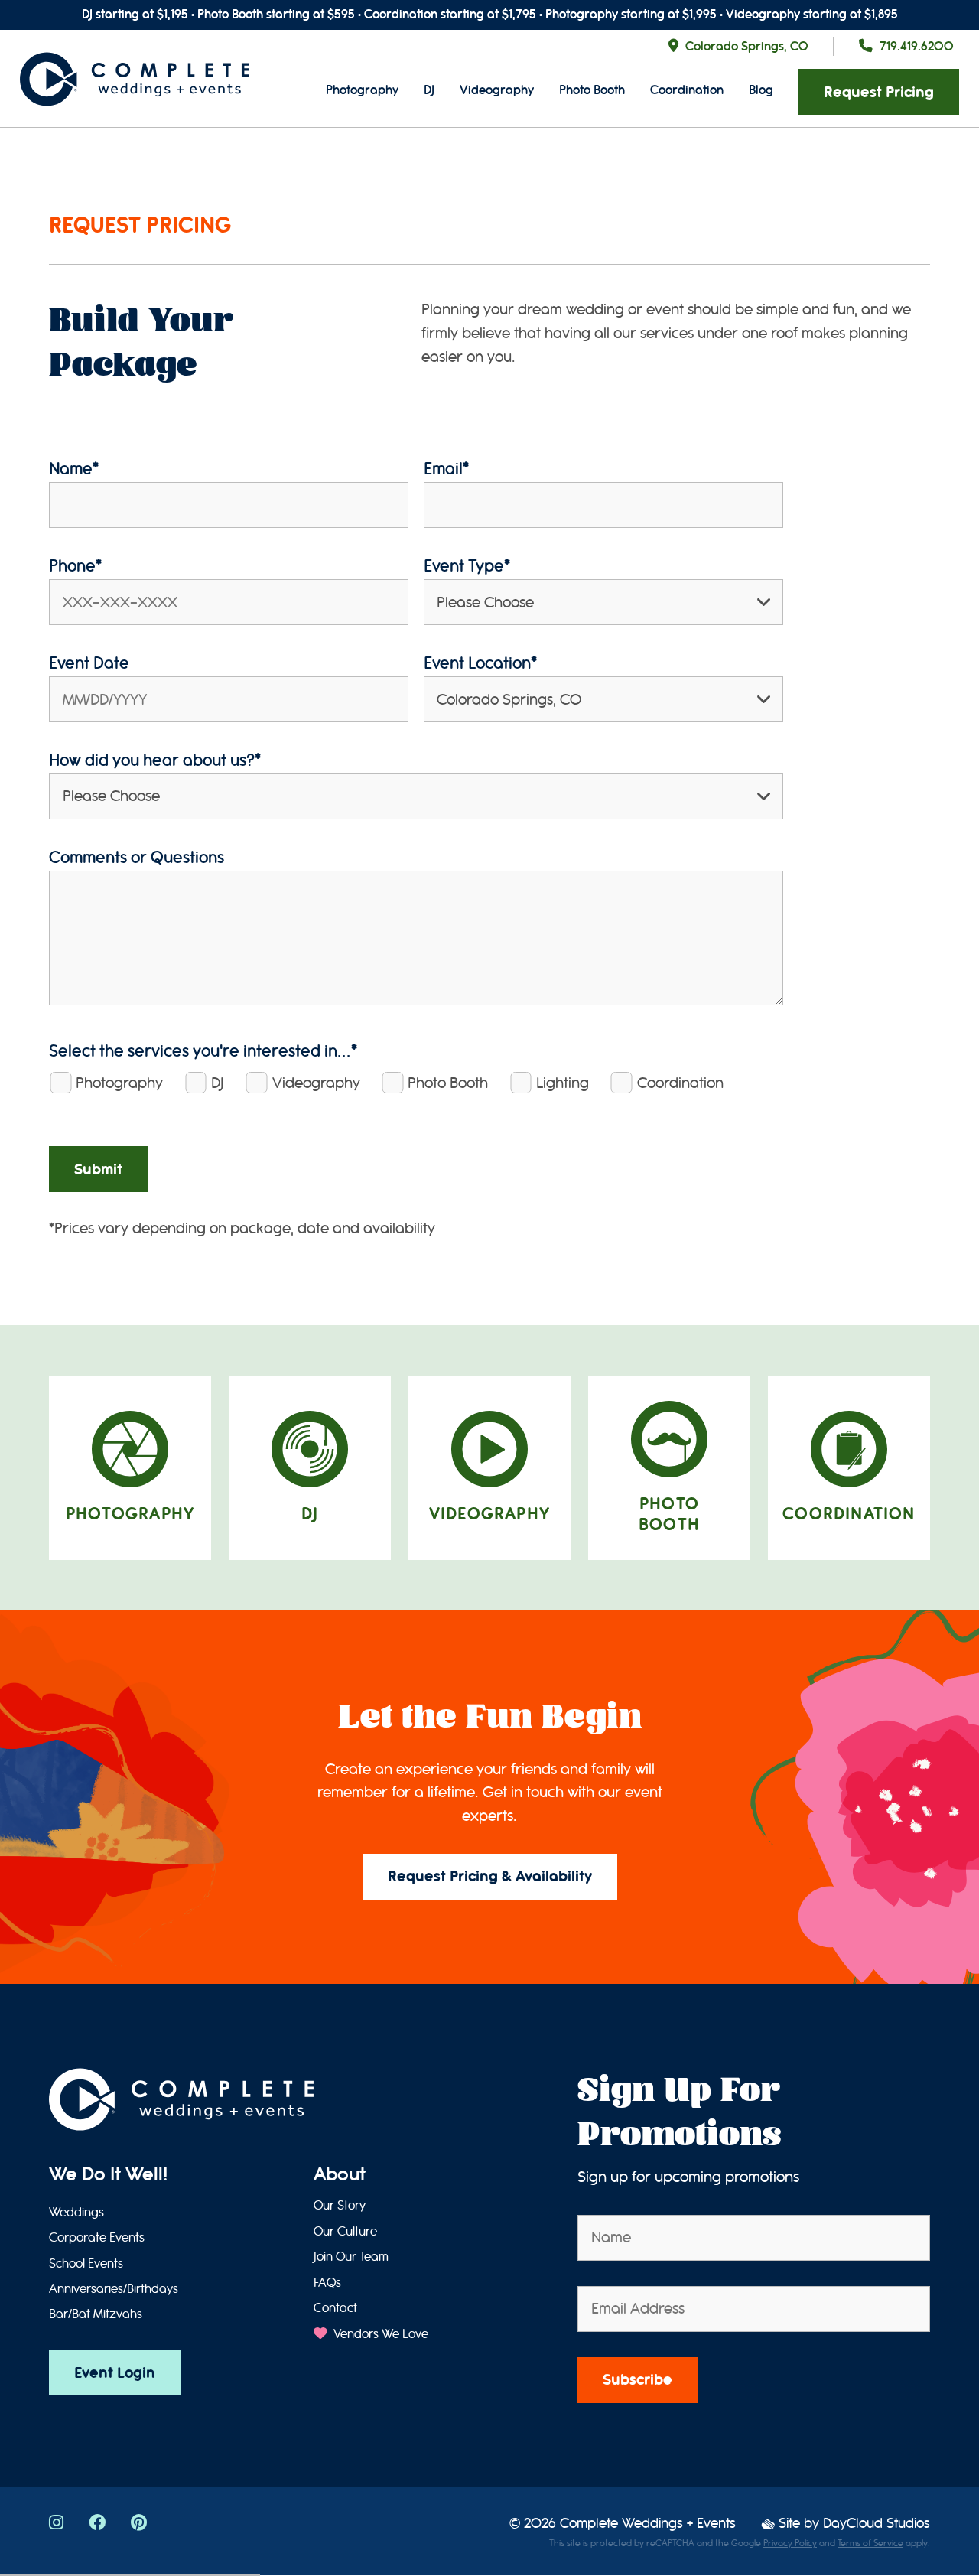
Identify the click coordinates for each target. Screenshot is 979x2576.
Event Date (89, 663)
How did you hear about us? (155, 760)
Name (74, 469)
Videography (497, 90)
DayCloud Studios (877, 2524)
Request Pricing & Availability (490, 1876)
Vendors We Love (379, 2334)
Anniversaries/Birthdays (114, 2289)
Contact (335, 2308)
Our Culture (345, 2232)
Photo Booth (592, 90)
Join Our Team (351, 2257)
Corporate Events (97, 2238)
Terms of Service (870, 2543)
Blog (761, 90)
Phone (75, 566)
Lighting (563, 1083)
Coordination (687, 90)
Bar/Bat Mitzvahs (96, 2314)
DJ (429, 90)
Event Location (480, 663)
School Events (86, 2264)
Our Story (340, 2206)
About (340, 2174)
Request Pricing (879, 92)
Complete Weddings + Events (648, 2524)
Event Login (115, 2373)
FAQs (327, 2283)
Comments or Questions (137, 857)
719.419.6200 (917, 46)
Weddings (76, 2213)
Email (446, 469)
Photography (362, 90)
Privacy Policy (790, 2543)
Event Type (467, 566)
